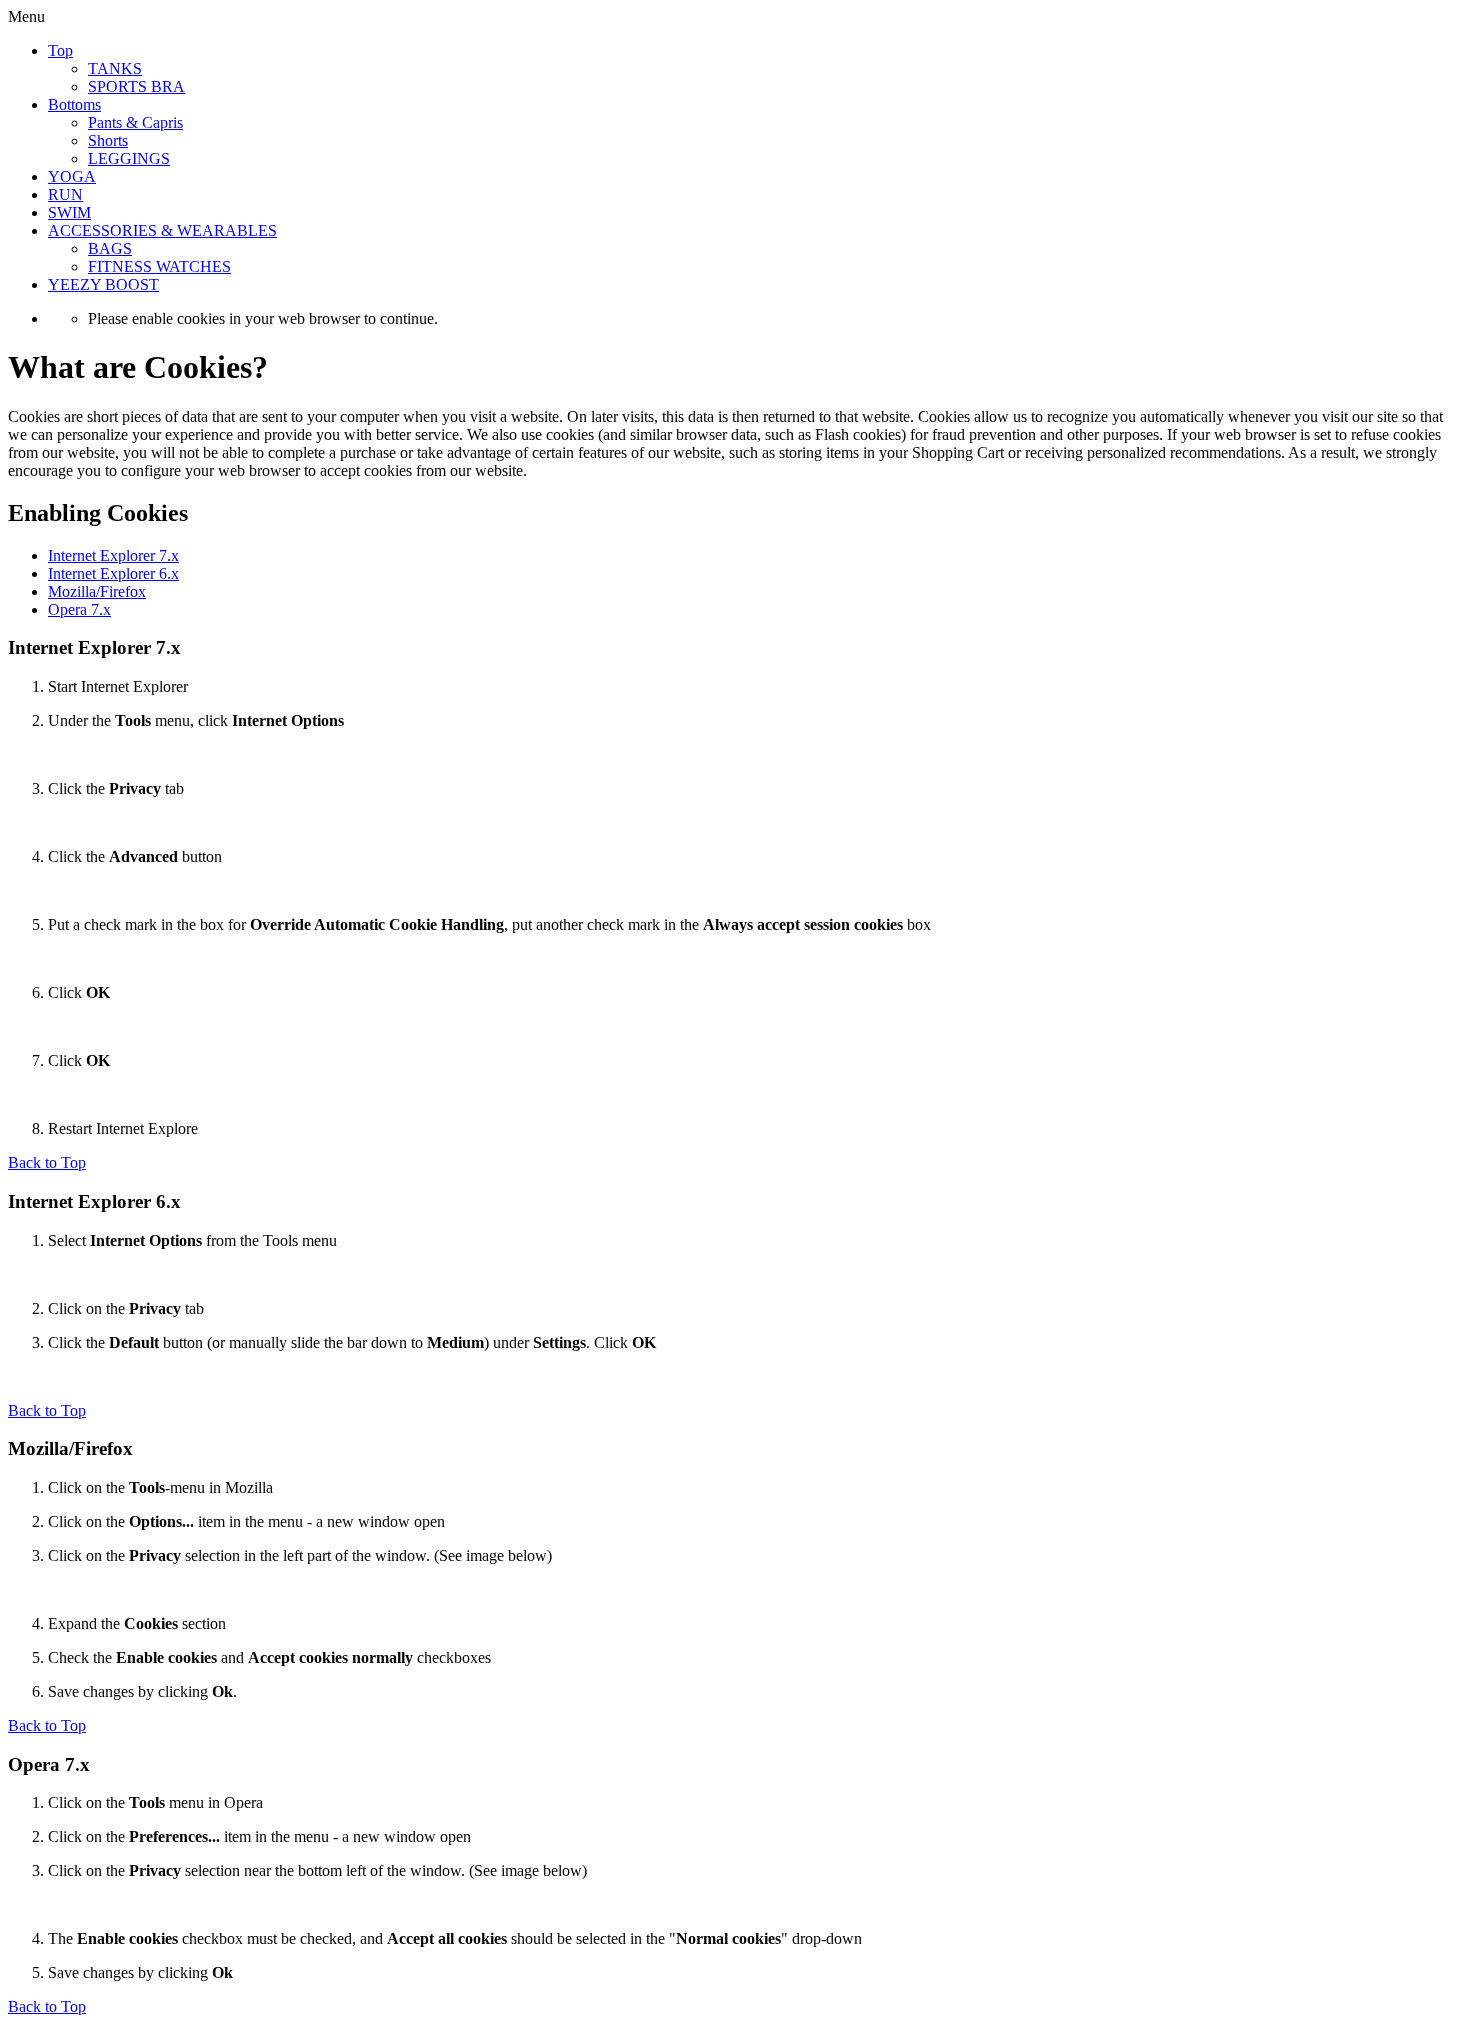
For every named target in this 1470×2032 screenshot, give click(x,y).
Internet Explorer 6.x (113, 573)
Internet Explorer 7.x (113, 555)
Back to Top (47, 1162)
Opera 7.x (79, 609)
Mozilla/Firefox (97, 591)
